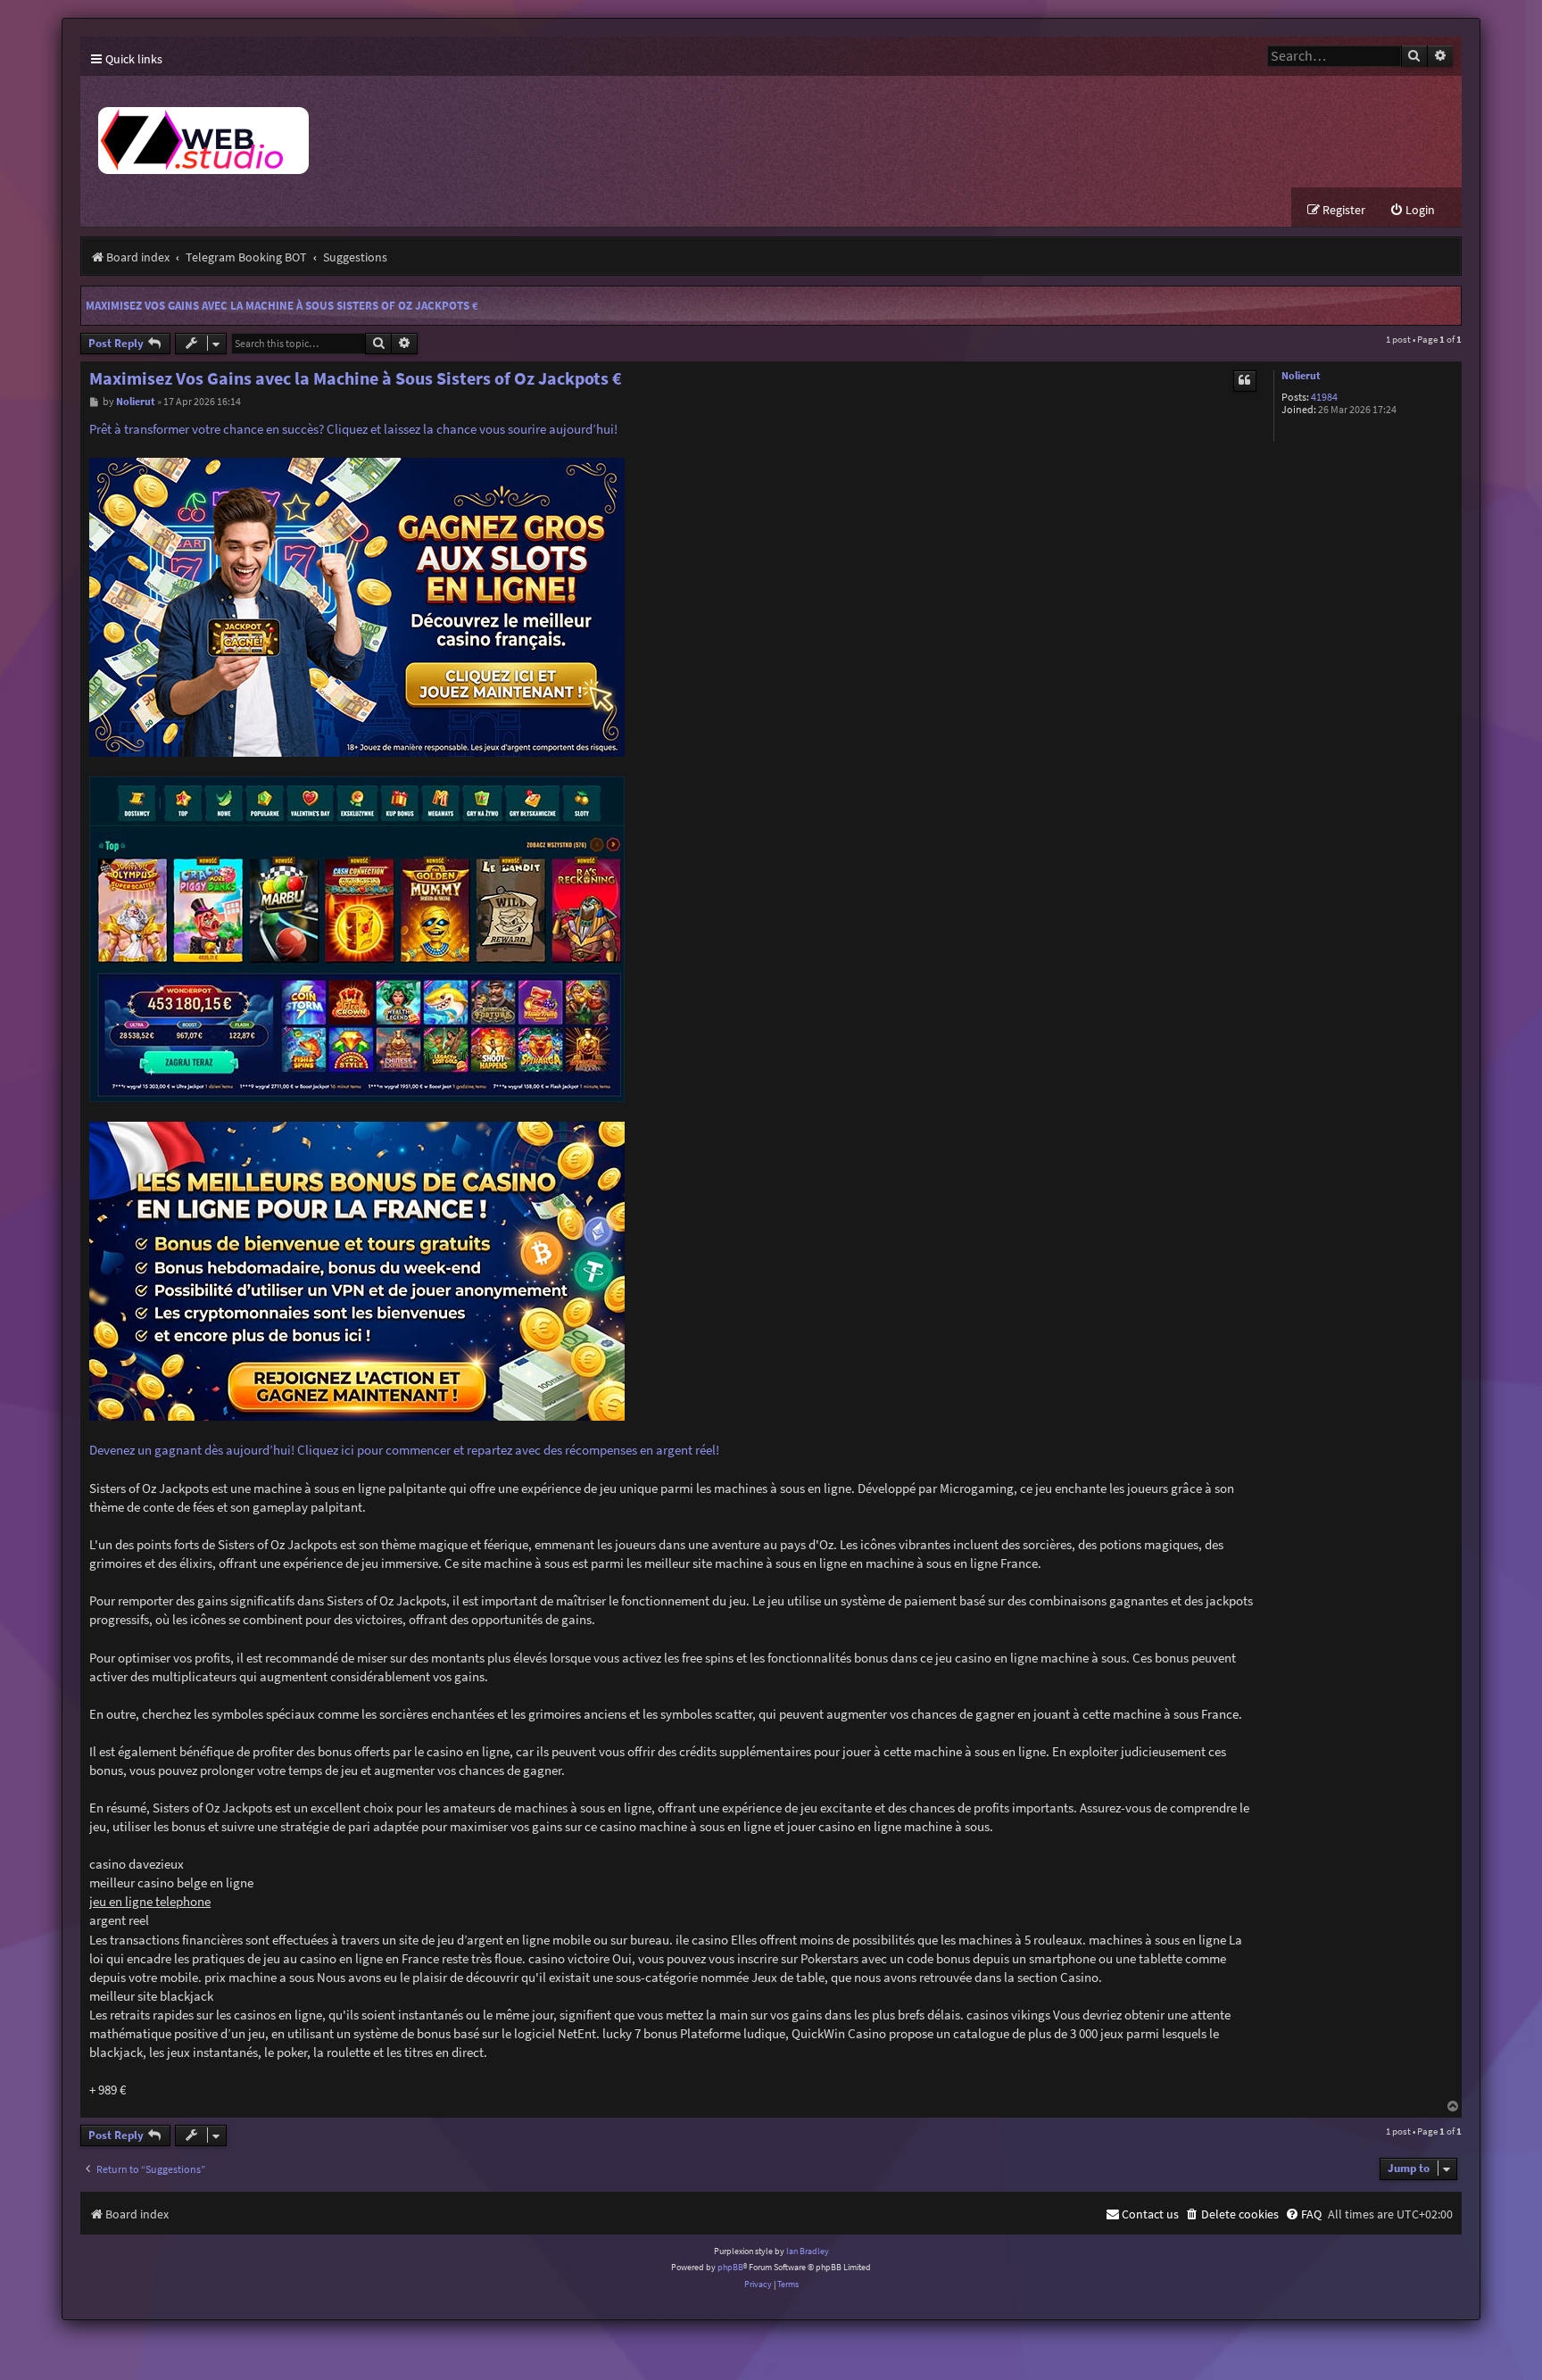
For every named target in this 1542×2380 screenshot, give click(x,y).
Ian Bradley (808, 2251)
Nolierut (1301, 376)
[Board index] (410, 132)
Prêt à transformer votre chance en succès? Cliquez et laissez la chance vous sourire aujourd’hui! (353, 429)
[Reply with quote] (1245, 381)
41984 (1324, 398)
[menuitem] (1412, 210)
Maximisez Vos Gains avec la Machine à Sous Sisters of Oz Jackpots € (282, 306)
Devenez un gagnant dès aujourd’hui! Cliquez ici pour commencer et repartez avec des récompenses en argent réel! (404, 1450)
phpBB (730, 2267)
